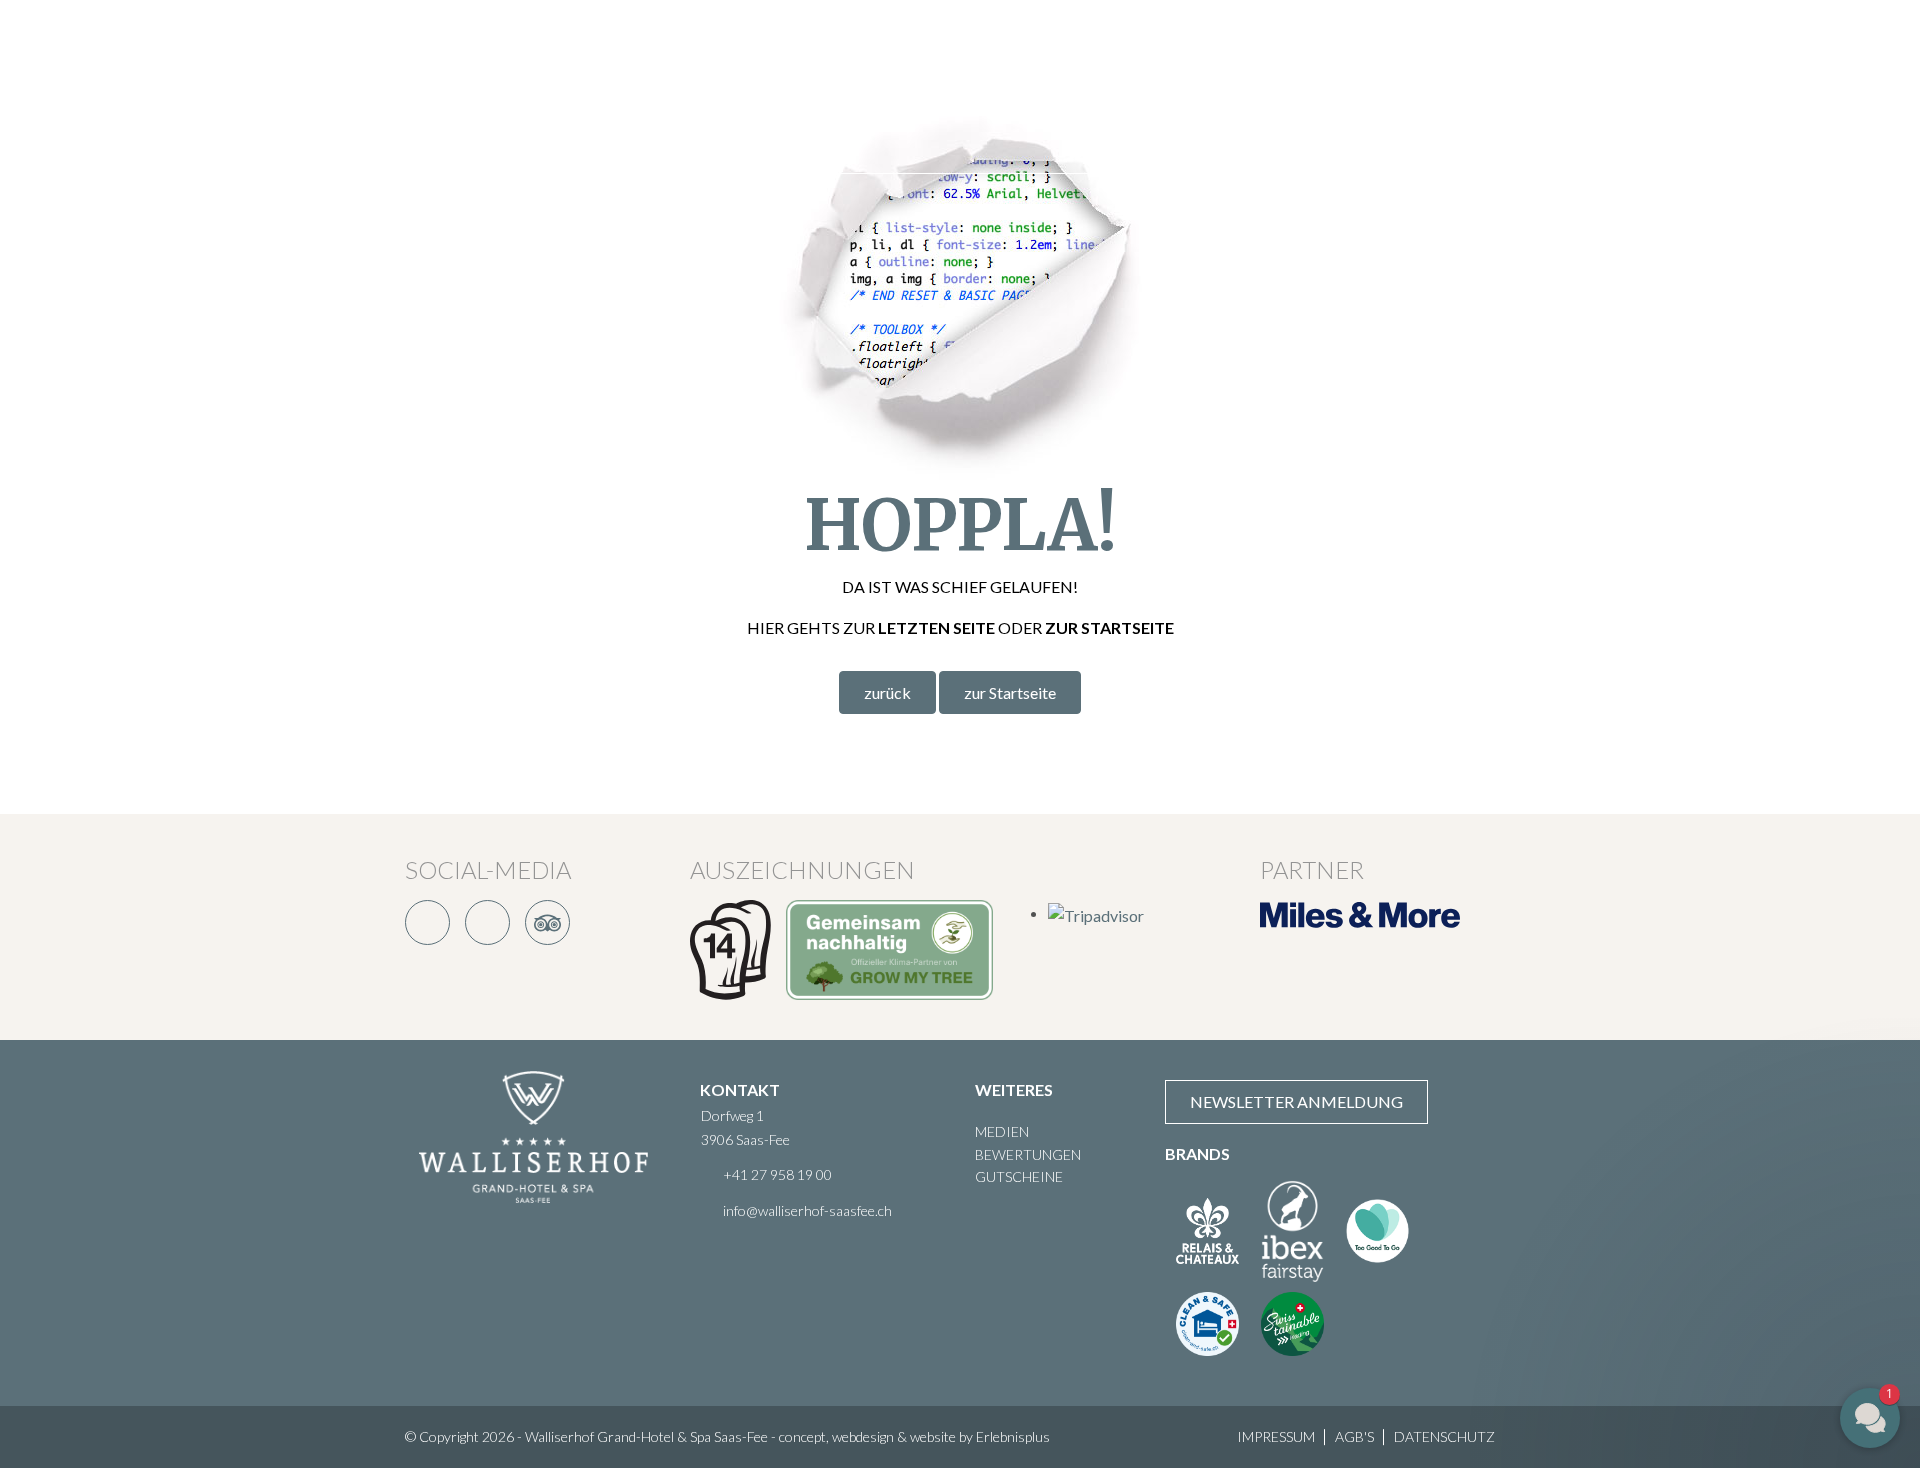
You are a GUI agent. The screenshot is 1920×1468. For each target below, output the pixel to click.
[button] (1765, 1294)
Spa (779, 42)
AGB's (1354, 1436)
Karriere (562, 129)
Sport (849, 42)
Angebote (1048, 42)
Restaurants (678, 42)
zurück (887, 692)
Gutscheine (1019, 1176)
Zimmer (558, 42)
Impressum (1276, 1436)
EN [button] (1830, 86)
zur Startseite (1010, 692)
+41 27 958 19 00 (777, 1174)
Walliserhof (1176, 42)
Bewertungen (1028, 1154)
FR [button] (1863, 86)
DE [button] (1795, 86)
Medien (1002, 1131)
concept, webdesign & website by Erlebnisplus (914, 1436)
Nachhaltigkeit (1333, 42)
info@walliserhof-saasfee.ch (807, 1210)
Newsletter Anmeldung (1296, 1101)
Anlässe (940, 42)
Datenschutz (1444, 1436)
